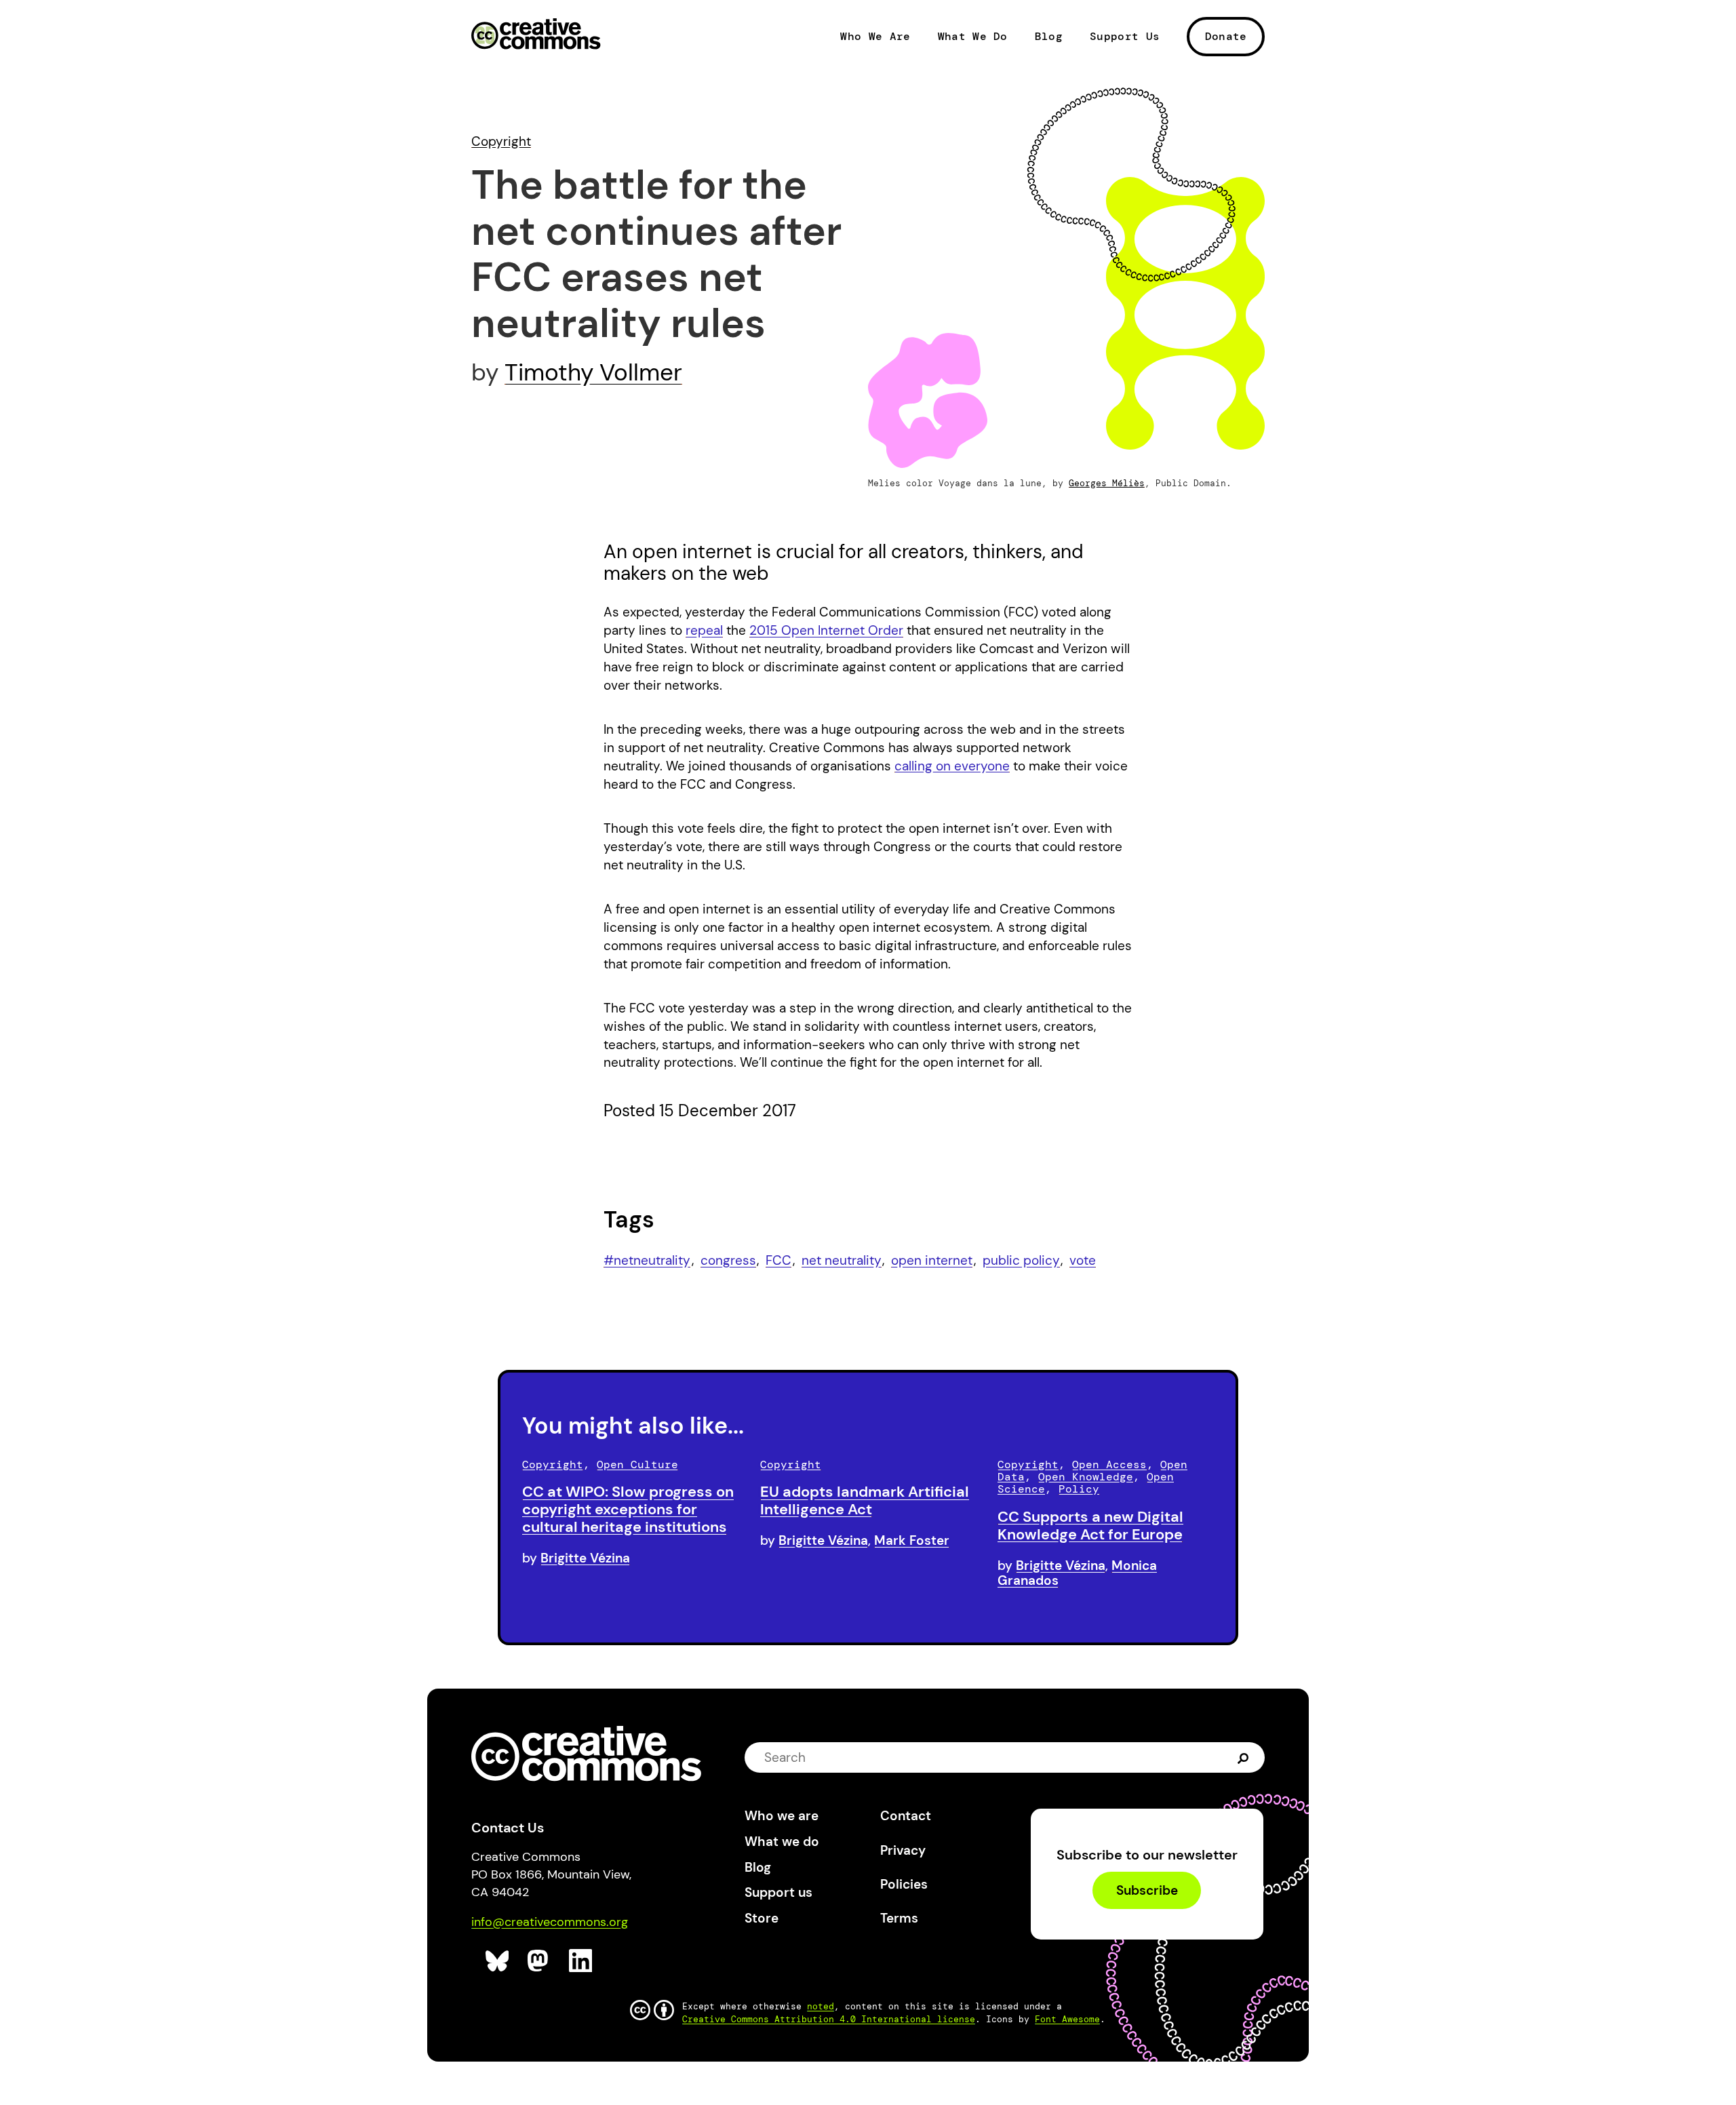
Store (762, 1918)
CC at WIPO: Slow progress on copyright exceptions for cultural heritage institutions (628, 1509)
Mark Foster (912, 1540)
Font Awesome (1067, 2019)
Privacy (903, 1850)
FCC (778, 1260)
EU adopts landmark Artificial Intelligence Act (865, 1500)
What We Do (973, 37)
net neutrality (842, 1260)
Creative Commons (536, 35)
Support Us (1125, 37)
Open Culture (637, 1464)
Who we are (782, 1816)
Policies (904, 1884)
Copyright (501, 141)
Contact (906, 1816)
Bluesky (497, 1961)
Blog (1049, 37)
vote (1083, 1260)
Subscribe (1147, 1890)
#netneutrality (647, 1260)
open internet (932, 1260)
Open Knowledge (1086, 1477)
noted (821, 2006)
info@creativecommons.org (550, 1922)
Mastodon (539, 1961)
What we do (782, 1842)
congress (728, 1260)
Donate (1226, 36)
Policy (1079, 1489)
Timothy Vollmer (593, 372)
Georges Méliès (1107, 483)
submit (1243, 1757)
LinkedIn (581, 1961)
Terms (899, 1918)
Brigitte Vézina (585, 1558)
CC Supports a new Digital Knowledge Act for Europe (1090, 1526)
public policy (1021, 1260)
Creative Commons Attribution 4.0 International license (829, 2019)
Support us (778, 1892)
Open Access (1109, 1464)
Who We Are (875, 37)
